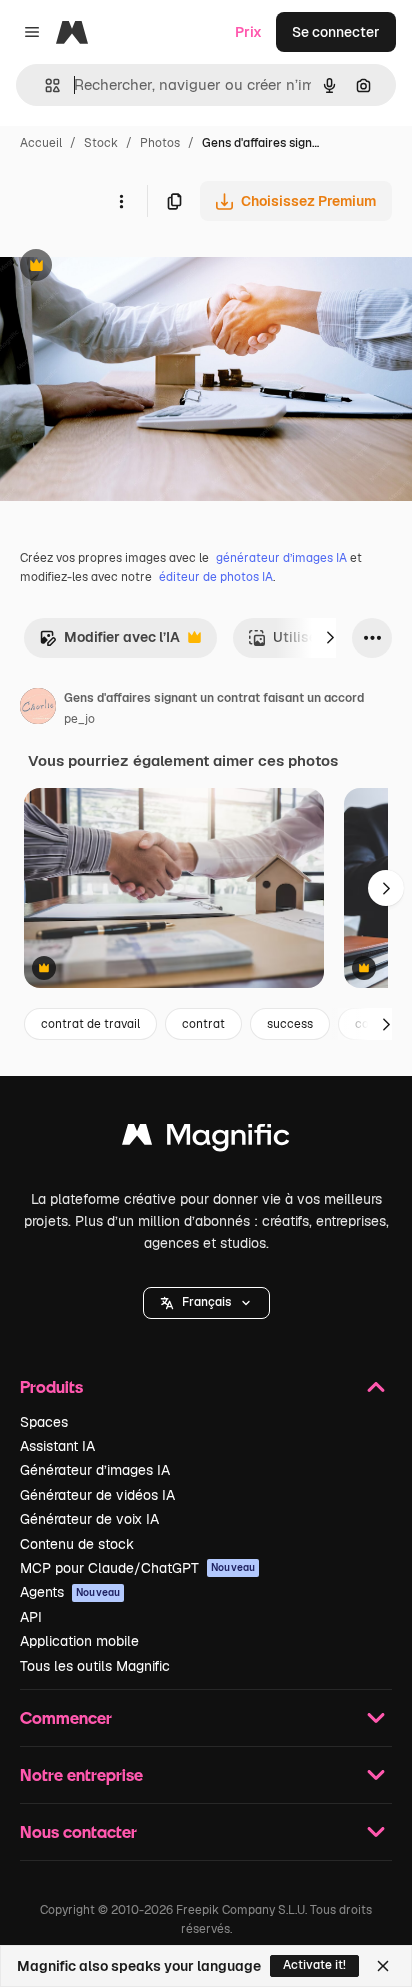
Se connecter (336, 32)
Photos (160, 143)
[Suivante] (330, 638)
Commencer (66, 1717)
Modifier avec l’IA (109, 642)
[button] (206, 1303)
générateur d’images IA (281, 558)
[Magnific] (206, 1139)
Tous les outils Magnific (95, 1666)
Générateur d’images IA (95, 1470)
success (290, 1024)
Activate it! (314, 1965)
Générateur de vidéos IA (97, 1495)
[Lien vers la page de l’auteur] (38, 709)
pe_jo (79, 719)
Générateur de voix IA (89, 1519)
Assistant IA (57, 1446)
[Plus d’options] (121, 201)
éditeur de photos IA (216, 577)
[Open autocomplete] (44, 85)
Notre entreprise (81, 1774)
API (31, 1617)
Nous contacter (78, 1831)
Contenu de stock (77, 1544)
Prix (248, 32)
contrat (203, 1024)
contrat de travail (90, 1024)
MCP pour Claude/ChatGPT (137, 1568)
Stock (101, 143)
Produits (51, 1386)
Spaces (44, 1422)
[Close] (383, 1966)
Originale (132, 267)
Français (206, 1302)
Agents (70, 1592)
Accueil (41, 143)
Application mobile (79, 1641)
